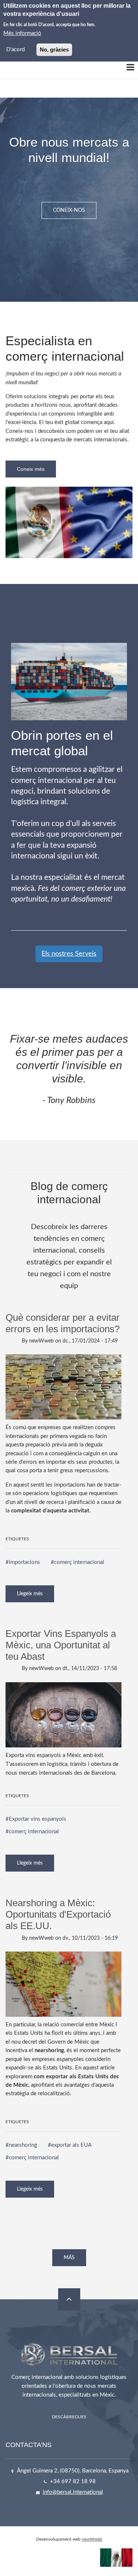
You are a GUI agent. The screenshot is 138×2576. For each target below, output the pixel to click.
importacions (24, 1562)
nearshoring (23, 2145)
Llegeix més (36, 1597)
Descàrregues (69, 2417)
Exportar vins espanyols (38, 1819)
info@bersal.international (73, 2492)
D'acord (15, 50)
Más (69, 2258)
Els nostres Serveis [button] (69, 954)
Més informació (22, 33)
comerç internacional (79, 1562)
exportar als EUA (71, 2145)
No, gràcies (54, 50)
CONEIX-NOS (69, 210)
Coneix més (31, 469)
